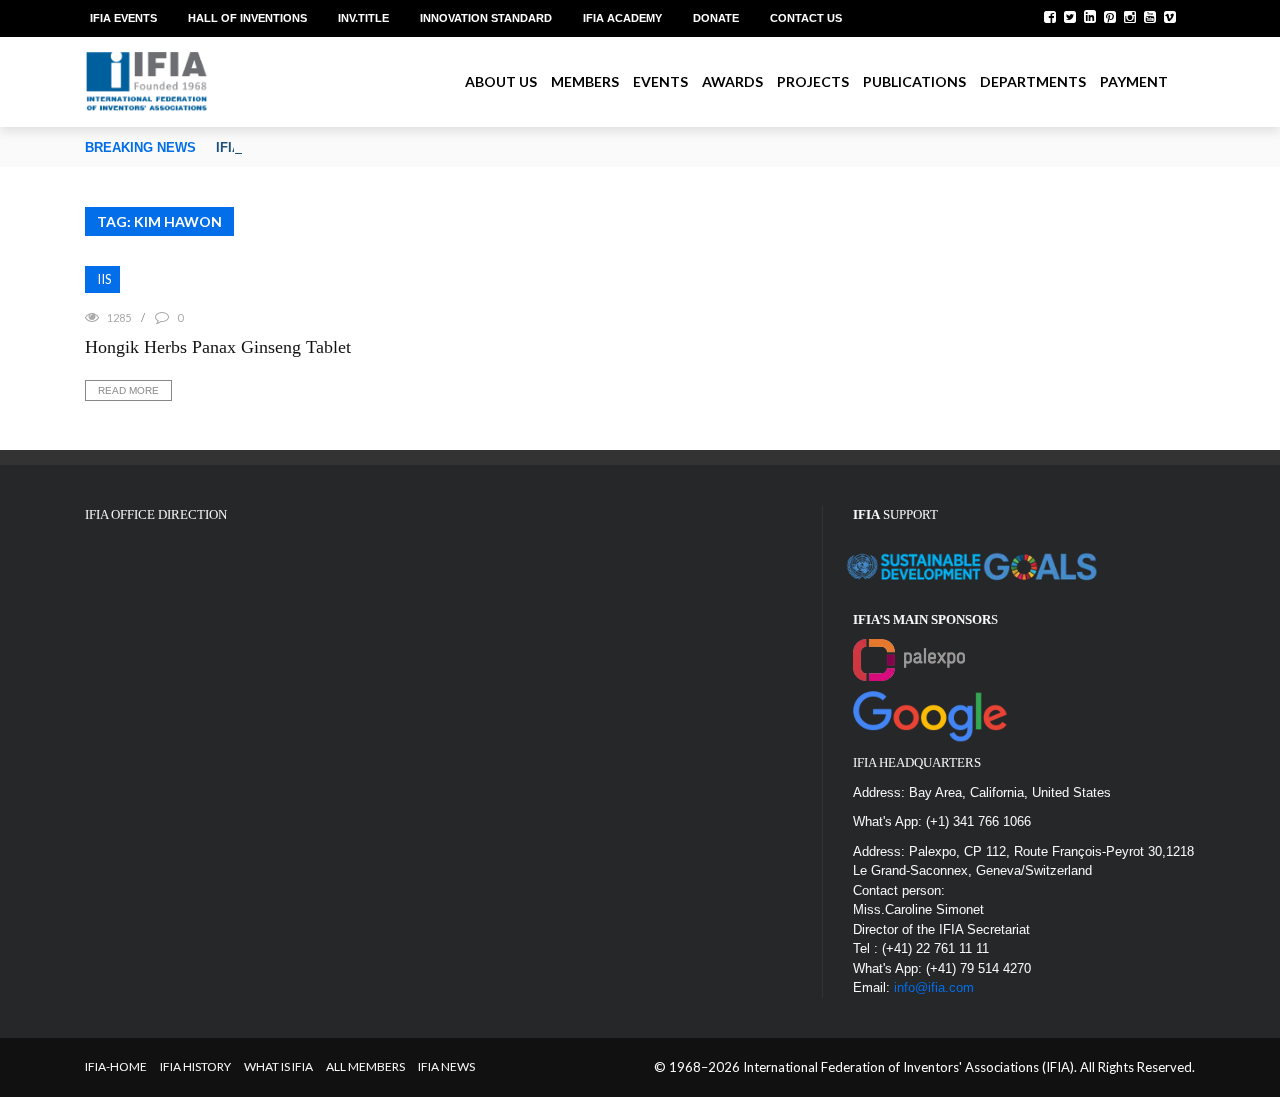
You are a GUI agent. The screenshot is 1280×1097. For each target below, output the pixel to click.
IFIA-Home (116, 1066)
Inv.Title (363, 18)
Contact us (806, 18)
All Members (365, 1066)
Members (585, 81)
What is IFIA (278, 1066)
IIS (104, 279)
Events (660, 81)
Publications (914, 81)
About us (501, 81)
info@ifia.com (934, 987)
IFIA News (446, 1066)
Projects (813, 81)
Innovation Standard (486, 18)
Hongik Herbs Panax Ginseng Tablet (218, 347)
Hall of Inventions (247, 18)
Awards (732, 81)
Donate (716, 18)
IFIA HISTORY (195, 1066)
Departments (1033, 81)
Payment (1134, 81)
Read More (128, 390)
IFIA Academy (622, 18)
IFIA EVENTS (123, 18)
